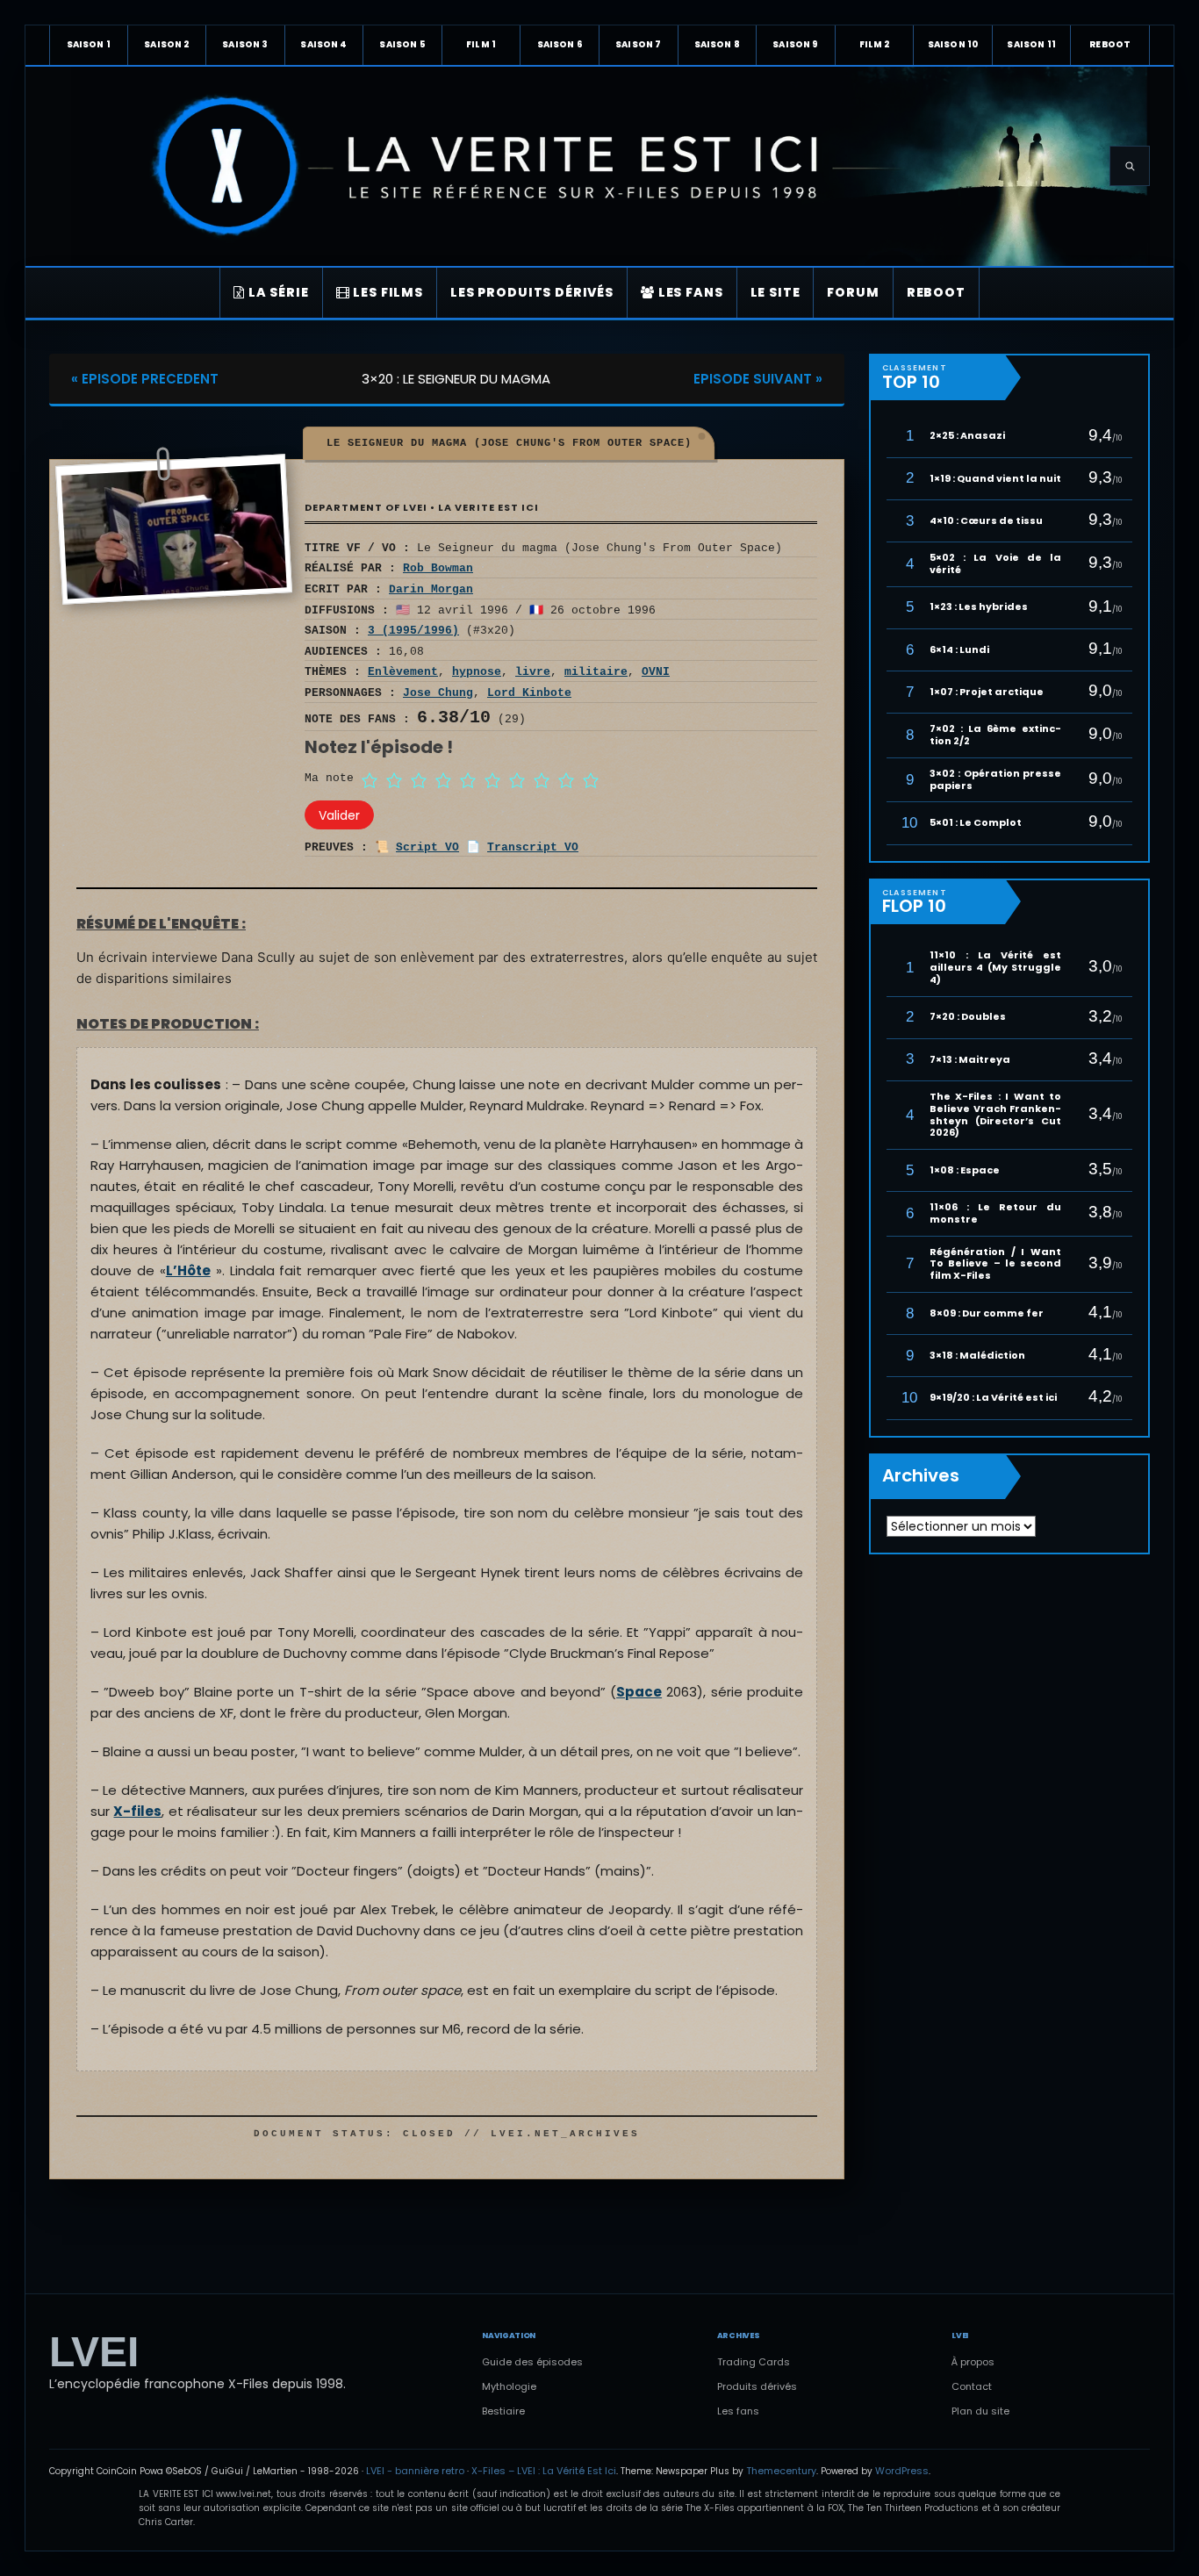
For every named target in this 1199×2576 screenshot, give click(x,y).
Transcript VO (533, 847)
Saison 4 (323, 44)
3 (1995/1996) (413, 631)
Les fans (738, 2411)
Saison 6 (560, 44)
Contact (972, 2386)
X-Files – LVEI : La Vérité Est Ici (544, 2471)
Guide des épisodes (532, 2362)
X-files (137, 1811)
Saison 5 (402, 44)
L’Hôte (188, 1270)
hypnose (477, 672)
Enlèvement (403, 672)
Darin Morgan (431, 589)
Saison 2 (166, 44)
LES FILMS (387, 292)
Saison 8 (717, 44)
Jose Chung (438, 693)
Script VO (427, 847)
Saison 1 (89, 44)
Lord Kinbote (529, 693)
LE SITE (775, 292)
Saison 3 (245, 44)
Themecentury (781, 2471)
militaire (596, 672)
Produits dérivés (757, 2386)
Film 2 (875, 44)
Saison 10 (953, 44)
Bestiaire (503, 2411)
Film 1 (481, 44)
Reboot (1110, 44)
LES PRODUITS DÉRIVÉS (532, 292)
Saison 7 (638, 44)
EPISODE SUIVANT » (758, 379)
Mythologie (509, 2386)
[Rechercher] (1130, 166)
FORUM (853, 292)
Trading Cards (754, 2362)
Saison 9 (795, 44)
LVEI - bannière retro (415, 2471)
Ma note (329, 778)
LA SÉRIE (277, 292)
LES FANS (689, 292)
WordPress (902, 2471)
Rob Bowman (438, 568)
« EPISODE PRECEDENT (145, 379)
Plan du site (980, 2411)
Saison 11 (1031, 44)
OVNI (656, 672)
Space (639, 1692)
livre (533, 672)
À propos (973, 2362)
